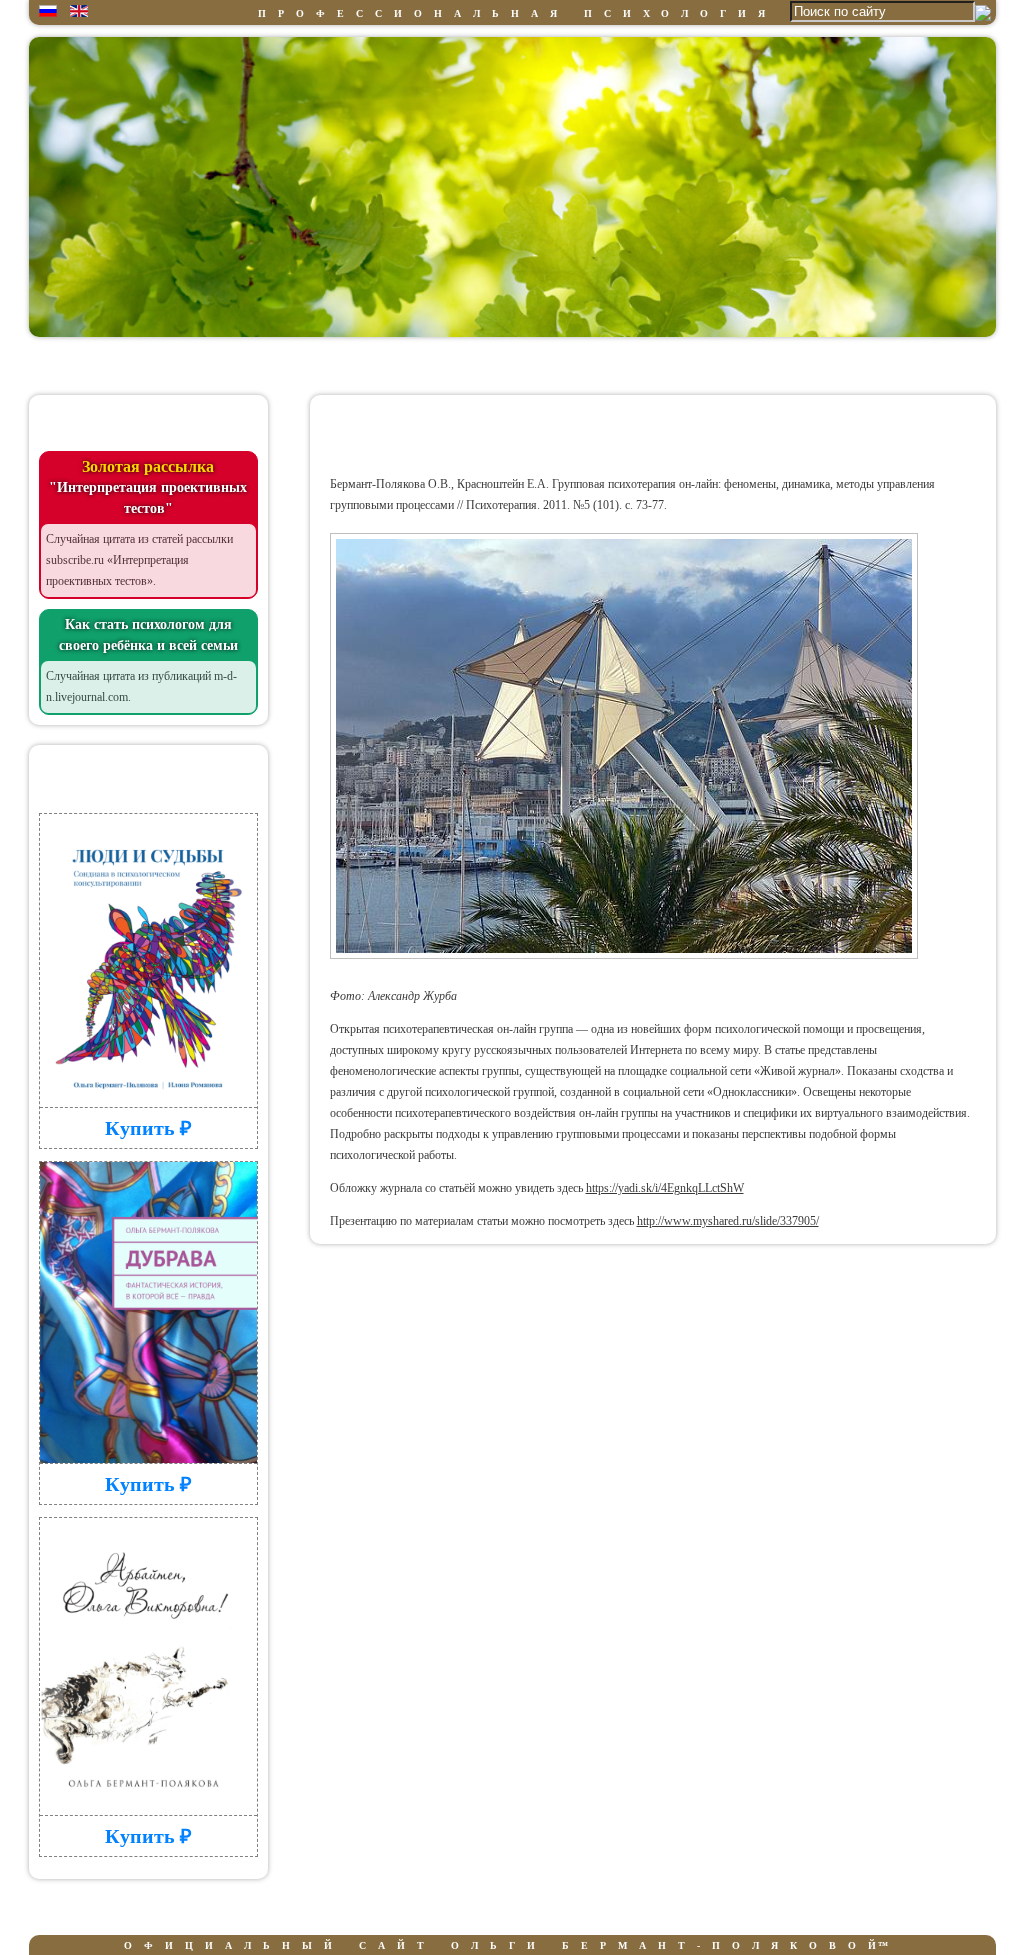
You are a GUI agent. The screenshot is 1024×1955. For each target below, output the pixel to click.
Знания (374, 364)
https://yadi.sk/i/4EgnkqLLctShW (665, 1188)
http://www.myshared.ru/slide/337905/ (728, 1221)
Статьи (889, 364)
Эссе (760, 364)
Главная (118, 364)
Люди (504, 364)
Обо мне (246, 364)
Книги (632, 364)
